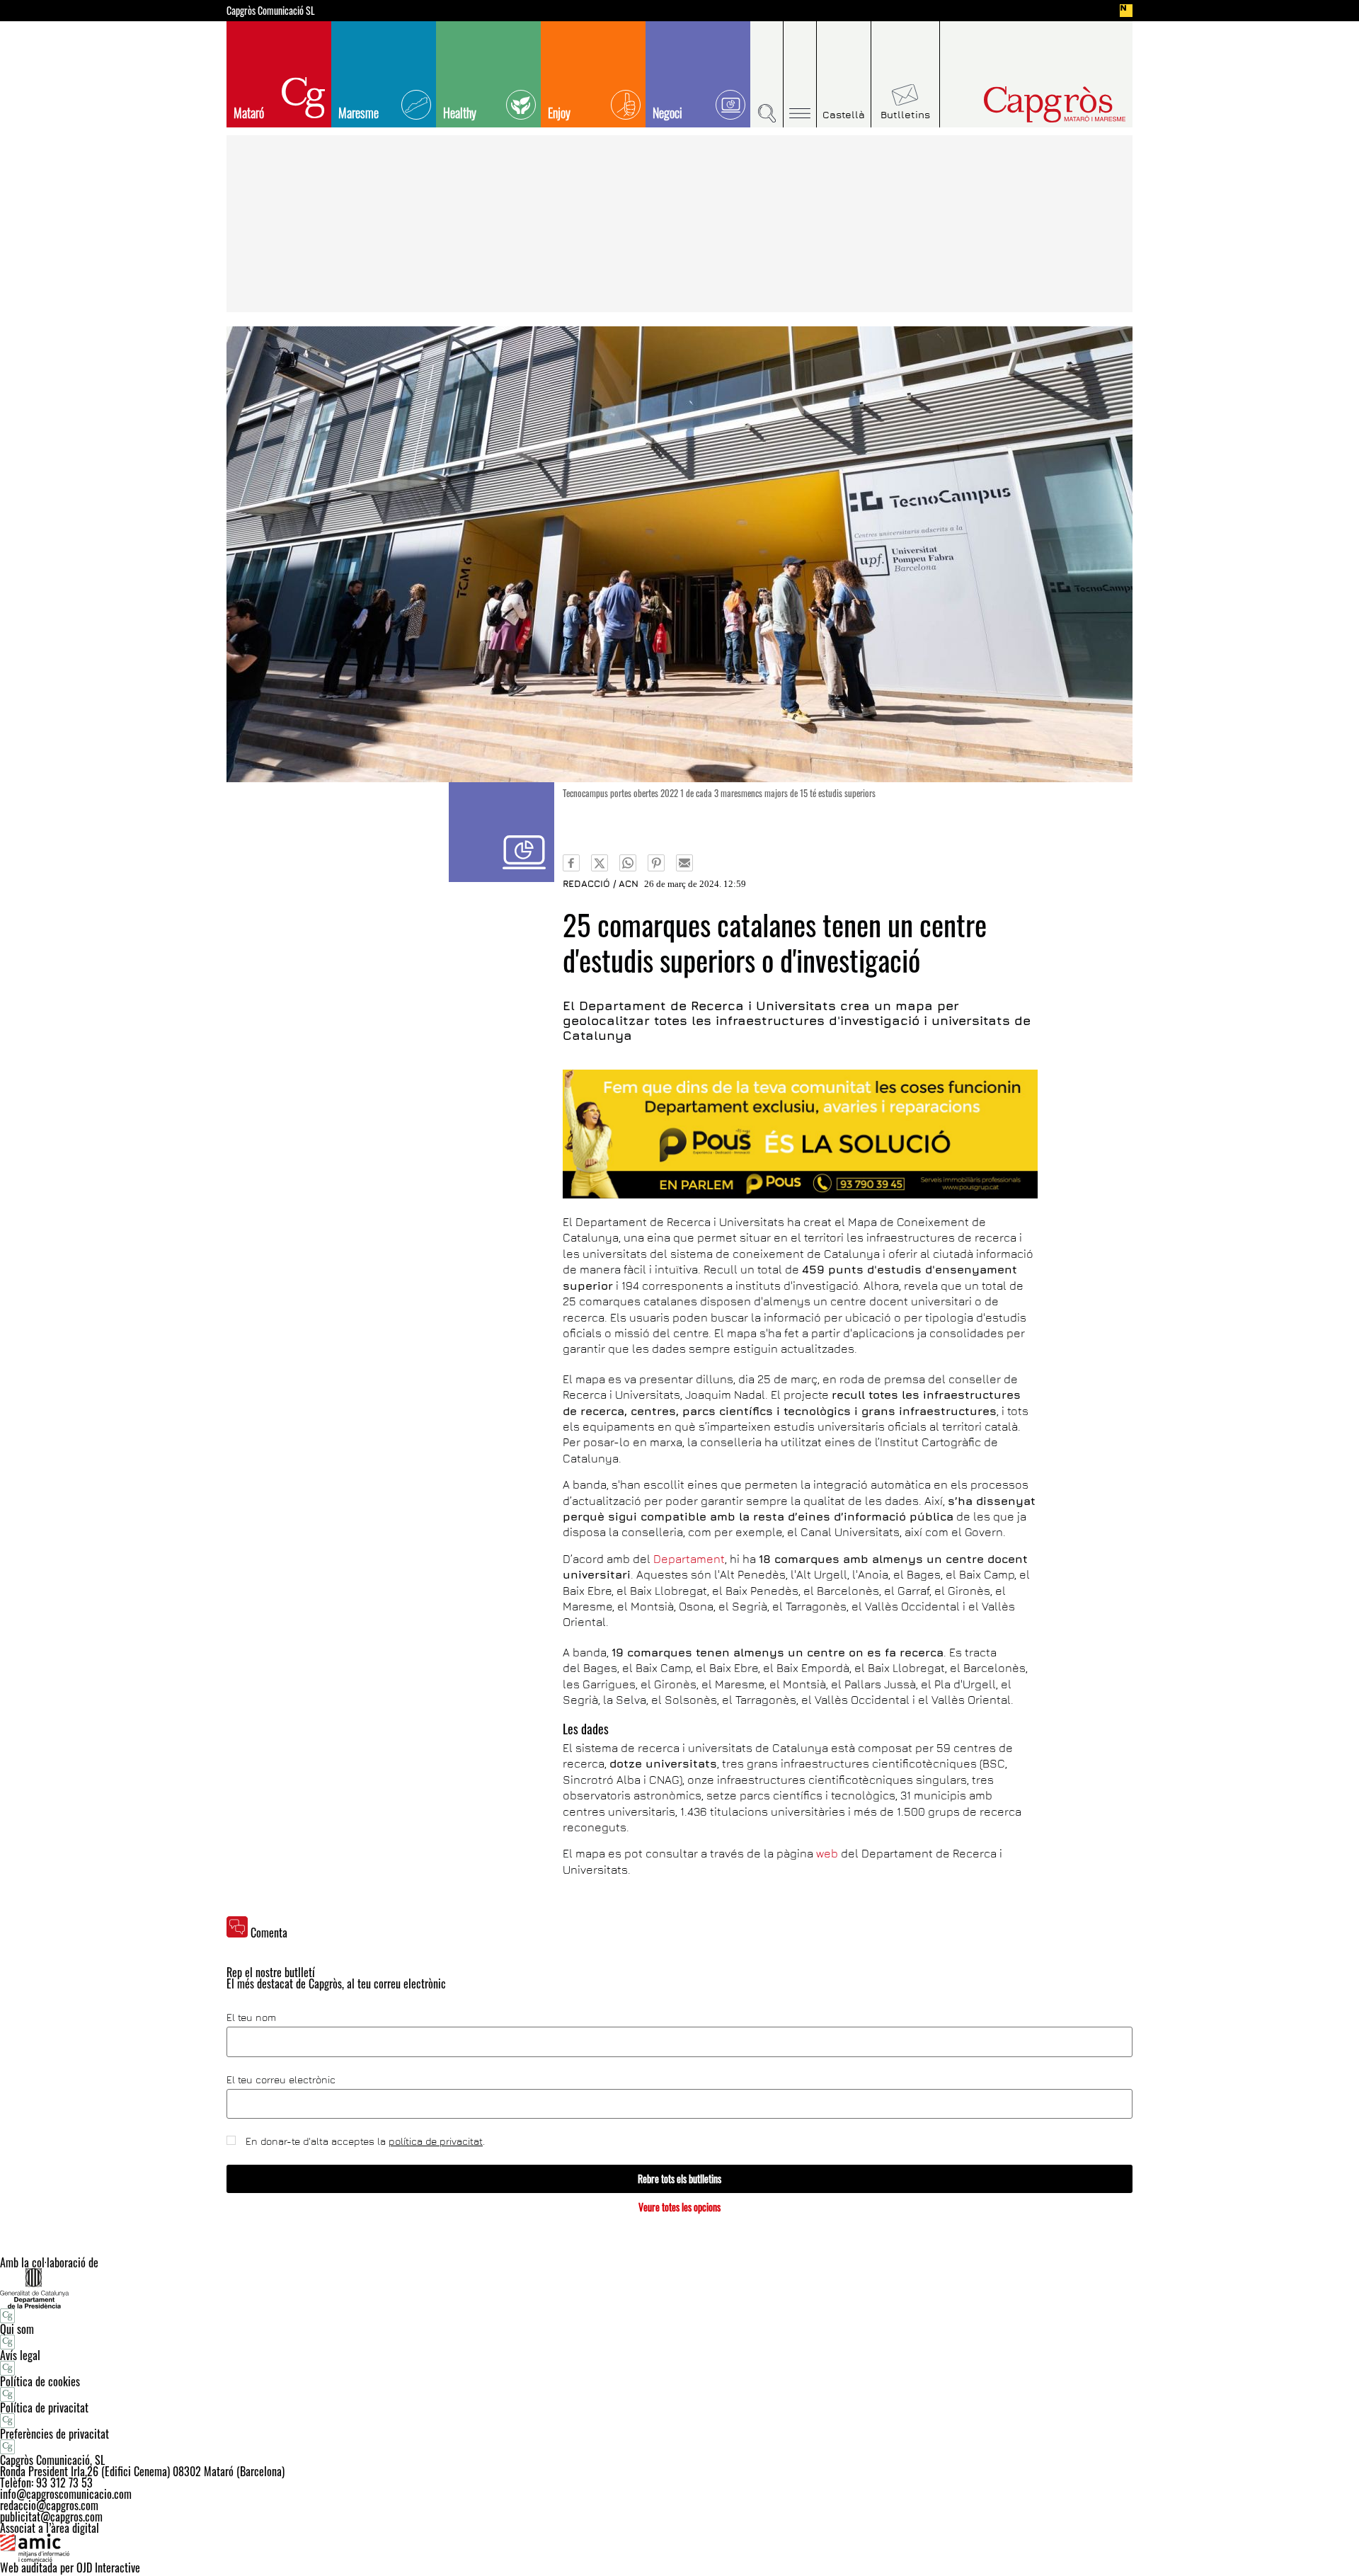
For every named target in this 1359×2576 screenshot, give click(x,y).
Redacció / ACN (601, 883)
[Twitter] (600, 863)
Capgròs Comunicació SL (271, 11)
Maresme (359, 113)
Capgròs (1025, 104)
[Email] (684, 863)
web (827, 1853)
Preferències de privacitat (55, 2434)
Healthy (460, 113)
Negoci (667, 113)
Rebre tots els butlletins (679, 2179)
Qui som (17, 2329)
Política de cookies (40, 2381)
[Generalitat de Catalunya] (679, 2288)
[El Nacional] (1126, 11)
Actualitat (501, 832)
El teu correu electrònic (281, 2080)
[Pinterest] (656, 863)
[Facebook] (571, 863)
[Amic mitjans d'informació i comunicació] (679, 2548)
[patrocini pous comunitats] (800, 1134)
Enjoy (559, 113)
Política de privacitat (44, 2408)
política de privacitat (436, 2141)
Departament (689, 1559)
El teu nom (251, 2017)
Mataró (249, 113)
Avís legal (20, 2355)
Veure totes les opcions (679, 2207)
